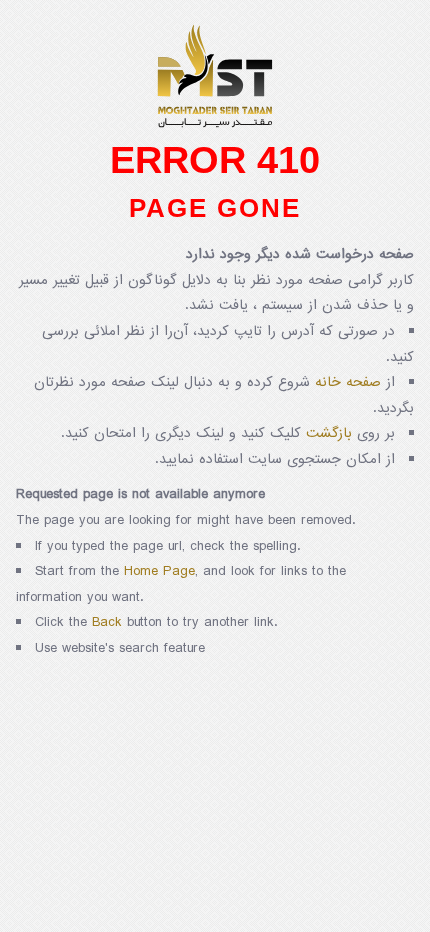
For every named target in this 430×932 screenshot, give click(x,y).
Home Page (159, 571)
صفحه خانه (348, 382)
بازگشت (329, 433)
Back (107, 622)
